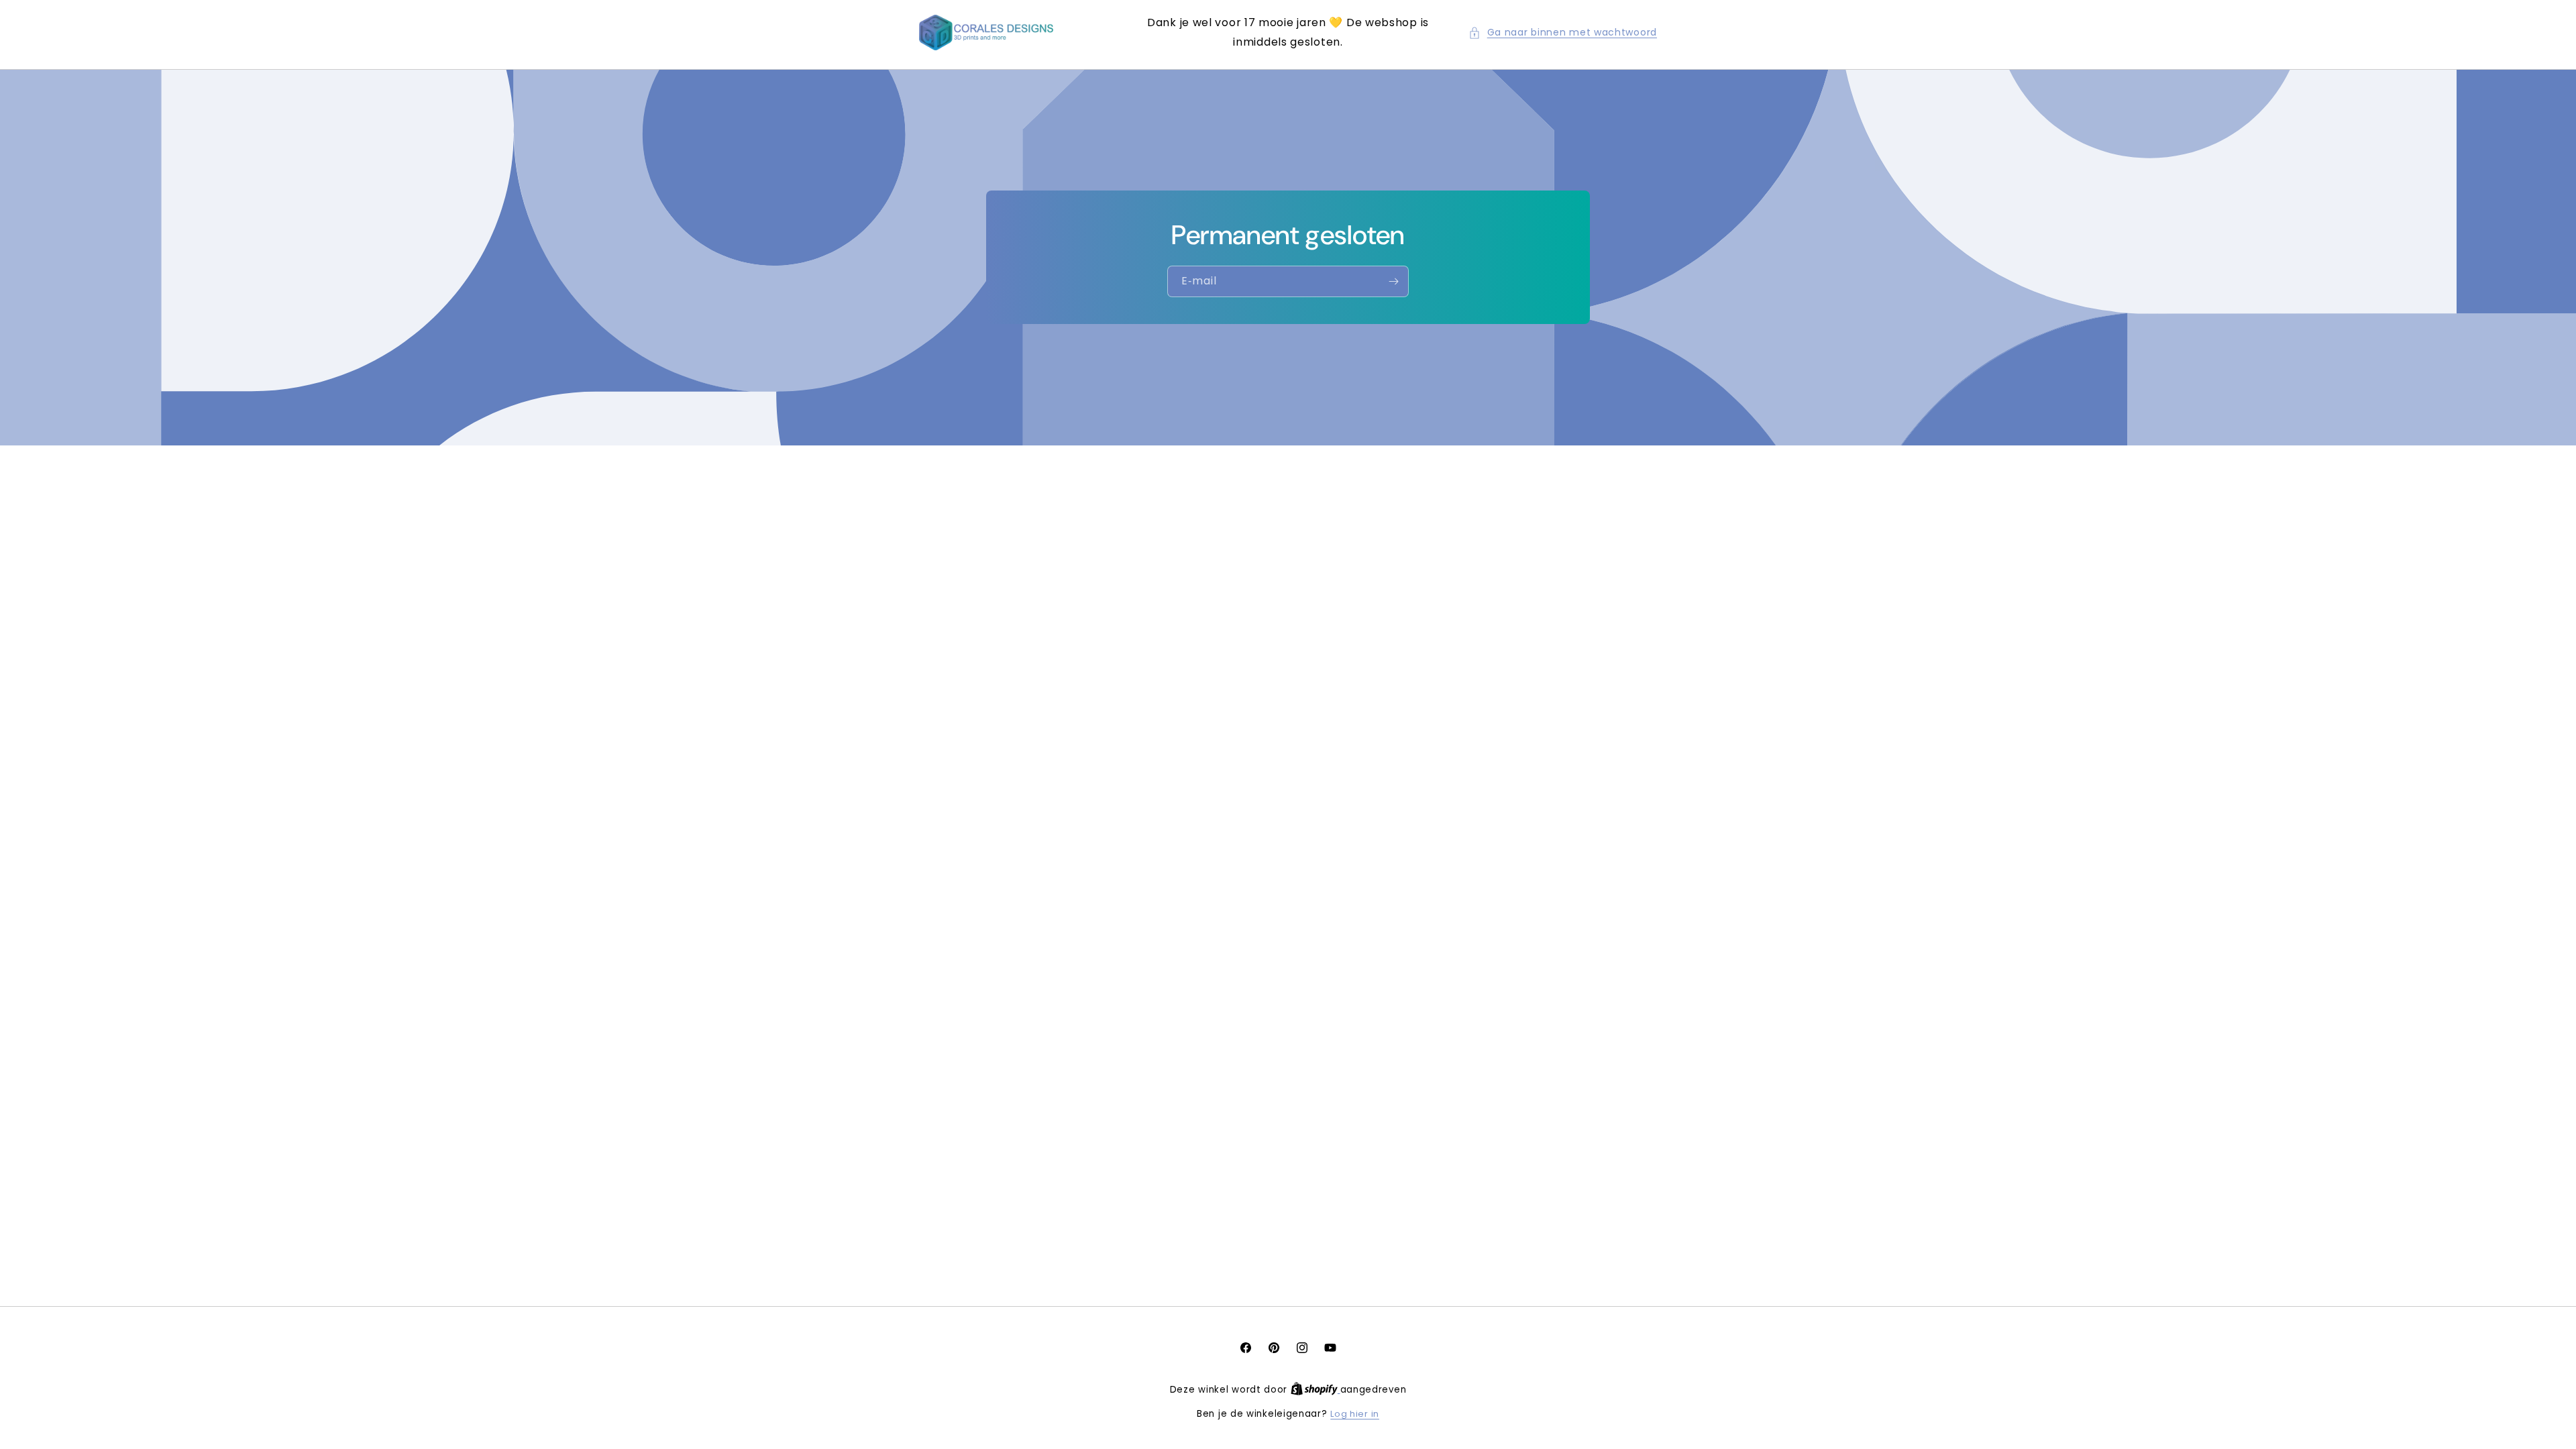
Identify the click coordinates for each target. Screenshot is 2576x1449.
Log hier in (1355, 1414)
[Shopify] (1316, 1390)
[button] (1563, 33)
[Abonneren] (1393, 281)
